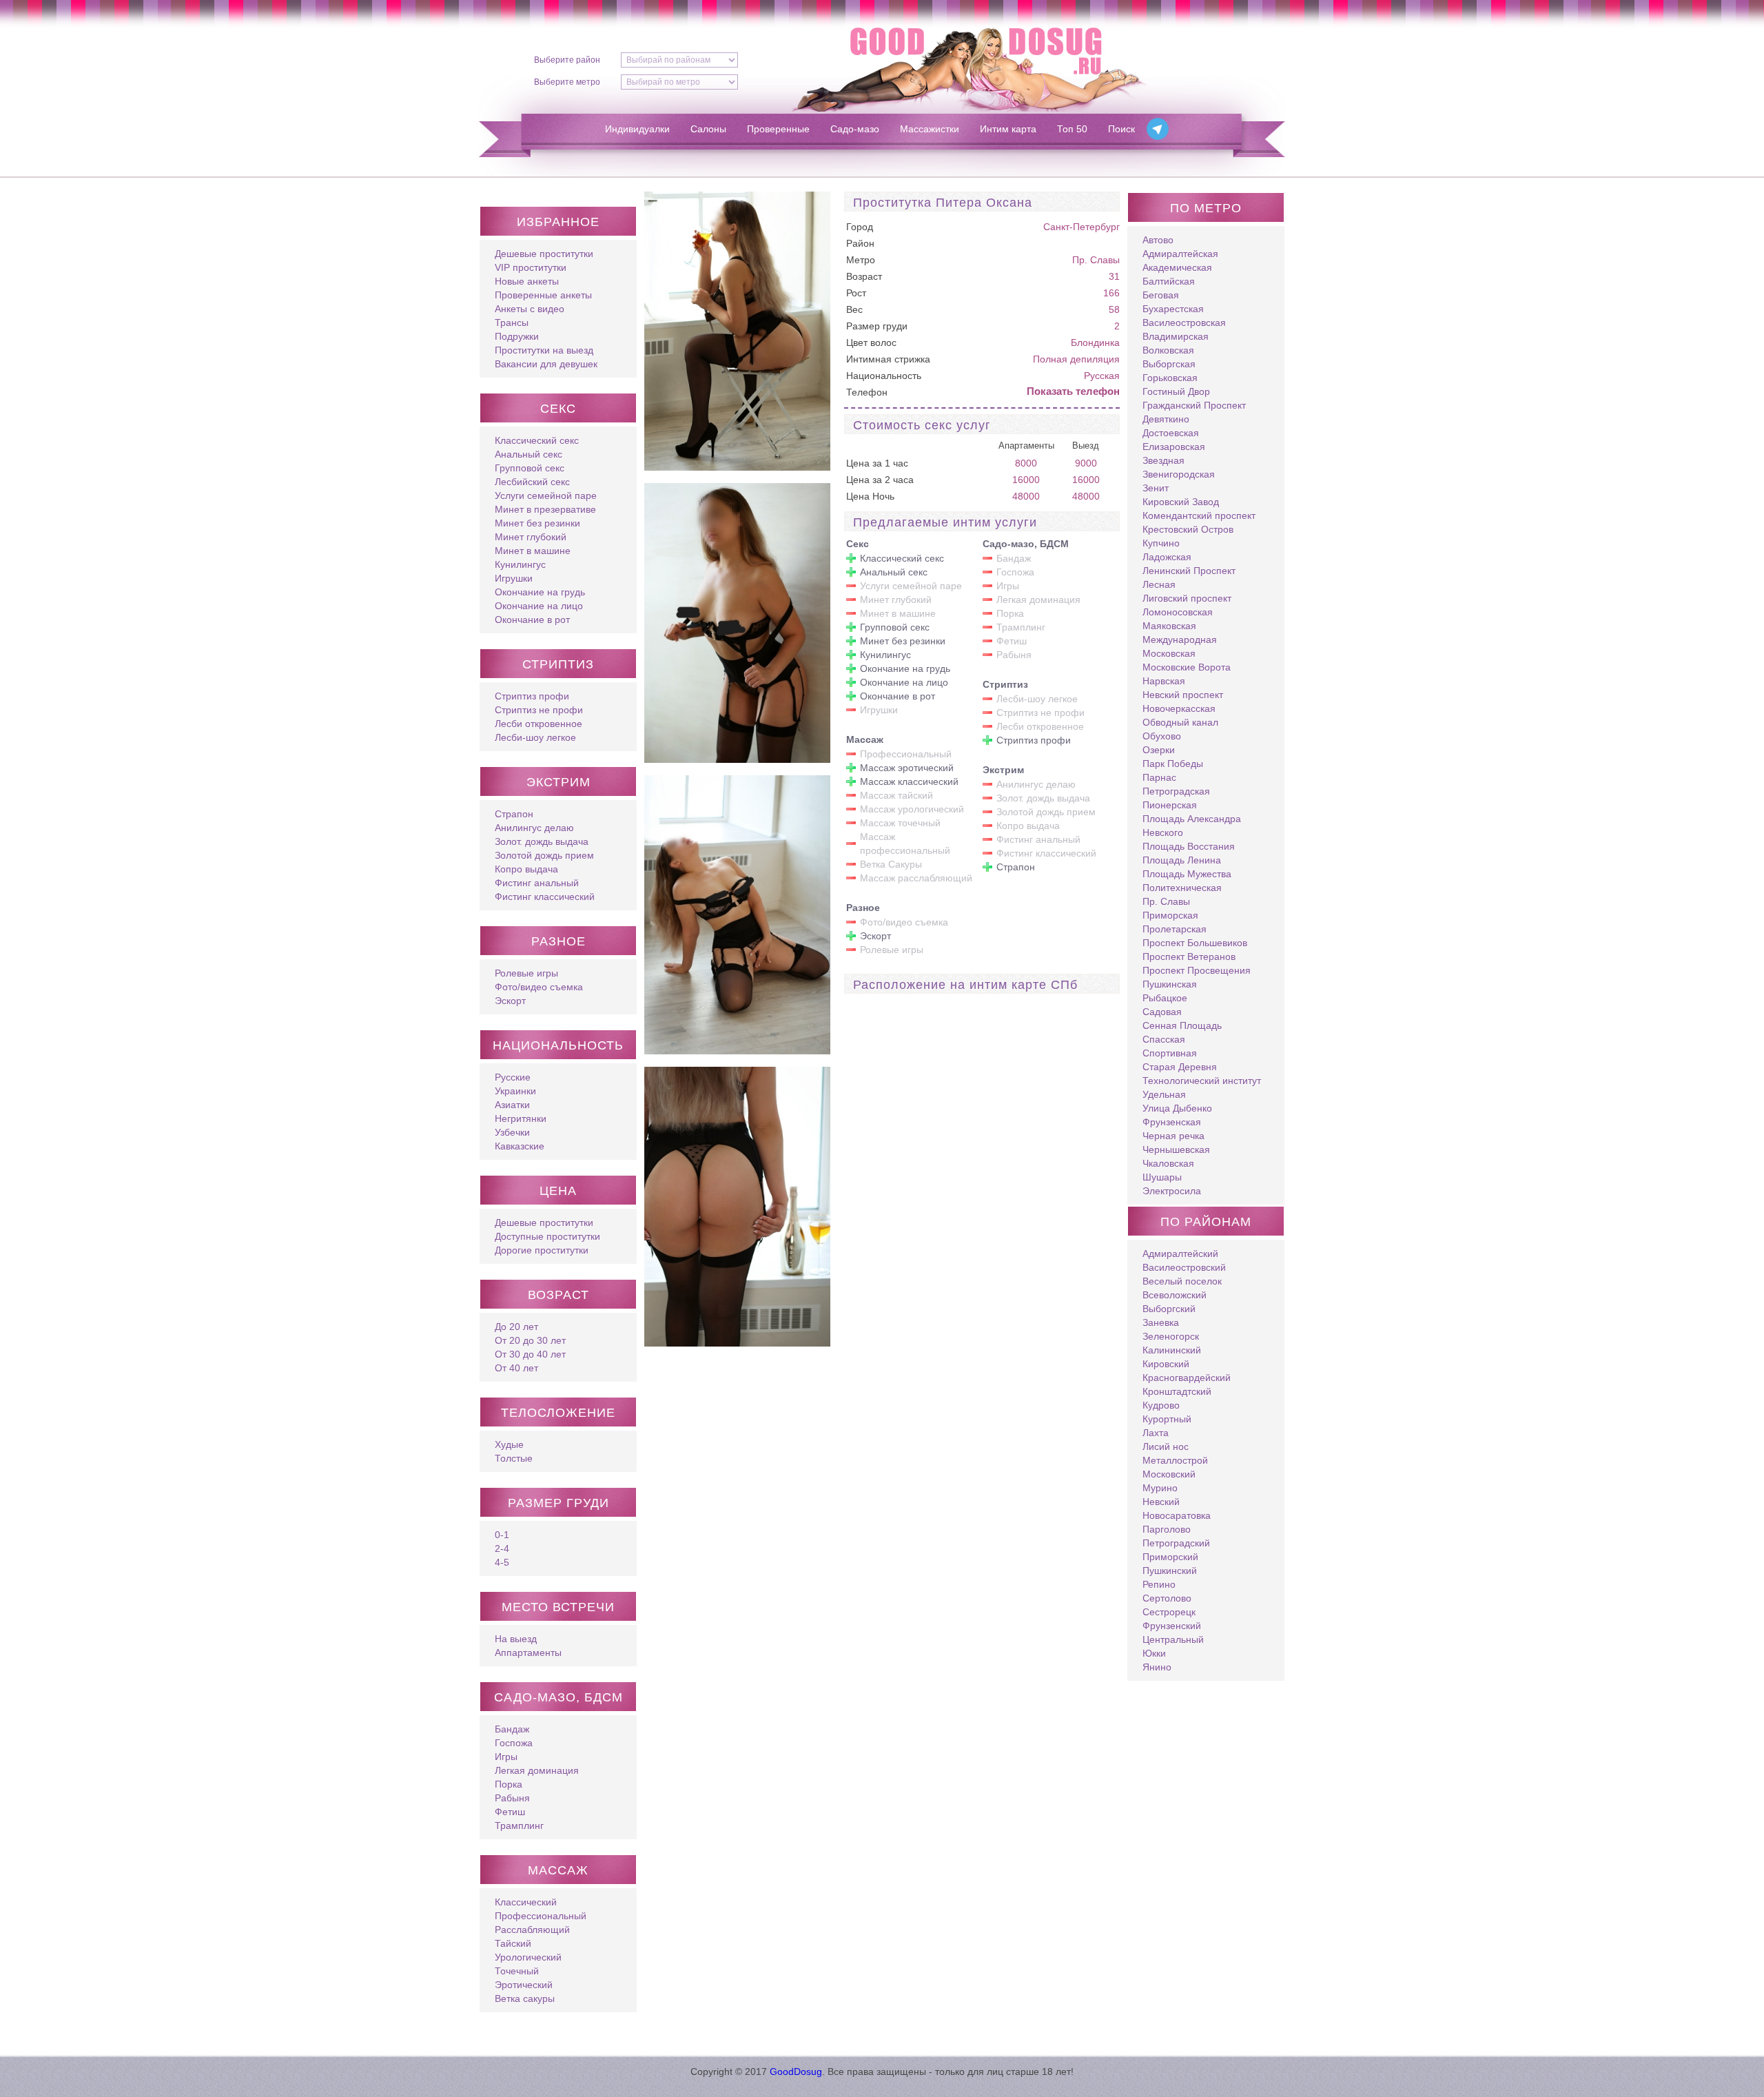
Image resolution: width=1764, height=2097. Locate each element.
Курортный (1167, 1419)
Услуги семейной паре (546, 495)
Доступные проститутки (547, 1236)
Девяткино (1166, 419)
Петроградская (1176, 791)
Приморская (1170, 915)
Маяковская (1169, 626)
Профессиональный (541, 1916)
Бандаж (512, 1729)
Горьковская (1170, 378)
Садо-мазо (855, 129)
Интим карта (1008, 129)
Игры (506, 1757)
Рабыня (512, 1798)
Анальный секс (529, 454)
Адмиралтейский (1180, 1254)
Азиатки (512, 1105)
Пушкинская (1170, 984)
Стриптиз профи (532, 696)
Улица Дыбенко (1177, 1108)
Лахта (1156, 1433)
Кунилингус (520, 564)
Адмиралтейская (1180, 254)
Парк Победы (1173, 764)
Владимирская (1176, 336)
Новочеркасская (1179, 708)
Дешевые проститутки (544, 254)
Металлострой (1175, 1460)
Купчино (1161, 543)
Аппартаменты (528, 1653)
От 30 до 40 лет (530, 1354)
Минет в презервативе (545, 509)
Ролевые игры (526, 973)
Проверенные (778, 129)
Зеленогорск (1171, 1336)
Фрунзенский (1172, 1626)
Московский (1169, 1474)
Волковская (1168, 350)
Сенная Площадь (1182, 1025)
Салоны (708, 129)
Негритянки (521, 1118)
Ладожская (1167, 557)
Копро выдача (526, 869)
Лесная (1159, 584)
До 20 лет (516, 1327)
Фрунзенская (1172, 1122)
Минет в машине (533, 551)
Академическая (1177, 267)
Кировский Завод (1181, 502)
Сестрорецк (1169, 1612)
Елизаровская (1174, 447)
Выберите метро (567, 82)
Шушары (1162, 1177)
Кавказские (520, 1146)
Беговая (1161, 295)
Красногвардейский (1187, 1378)
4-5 (502, 1562)
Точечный (517, 1971)
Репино (1159, 1584)
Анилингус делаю (534, 828)
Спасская (1164, 1039)
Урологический (528, 1957)
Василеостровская (1184, 323)
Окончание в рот (532, 620)
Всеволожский (1175, 1295)
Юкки (1154, 1653)
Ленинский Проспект (1189, 571)
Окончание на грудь (540, 592)
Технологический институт (1202, 1081)
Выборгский (1169, 1309)
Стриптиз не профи (539, 710)
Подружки (517, 336)
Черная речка (1173, 1136)
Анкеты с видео (530, 309)
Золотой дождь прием (544, 855)
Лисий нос (1166, 1446)
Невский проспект (1183, 695)
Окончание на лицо (539, 606)
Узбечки (512, 1132)
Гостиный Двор (1176, 391)
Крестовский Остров (1188, 529)
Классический (526, 1902)
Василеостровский (1184, 1267)
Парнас (1159, 777)
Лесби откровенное (539, 724)
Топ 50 (1072, 129)
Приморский (1170, 1557)
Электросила (1172, 1191)
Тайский (513, 1943)
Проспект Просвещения (1197, 970)
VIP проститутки (531, 267)
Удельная (1164, 1094)
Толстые (514, 1458)
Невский (1161, 1502)
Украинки (515, 1091)
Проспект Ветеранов (1189, 957)
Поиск (1121, 129)
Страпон (514, 814)
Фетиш (510, 1812)
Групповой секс (530, 468)
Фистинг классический (545, 897)
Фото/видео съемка (539, 987)
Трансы (512, 323)
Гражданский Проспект (1194, 405)
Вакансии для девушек (546, 364)
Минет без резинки (537, 523)
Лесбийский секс (532, 482)
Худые (509, 1444)
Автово (1158, 240)
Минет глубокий (531, 537)
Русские (513, 1077)
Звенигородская (1179, 474)
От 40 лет (516, 1368)
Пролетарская (1175, 929)
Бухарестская (1173, 309)
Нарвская (1164, 681)
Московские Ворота (1187, 667)
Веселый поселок (1182, 1281)
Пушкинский (1170, 1571)
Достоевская (1171, 433)
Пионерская (1170, 805)
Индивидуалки (637, 129)
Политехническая (1182, 888)
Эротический (524, 1985)
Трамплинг (519, 1825)
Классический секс (537, 440)
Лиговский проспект (1187, 598)
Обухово (1162, 736)
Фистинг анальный (537, 883)
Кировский (1166, 1364)
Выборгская (1169, 364)
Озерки (1159, 750)
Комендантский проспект (1199, 515)
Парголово (1167, 1529)
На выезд (516, 1639)
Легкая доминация (537, 1770)
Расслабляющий (532, 1930)
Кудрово (1161, 1405)
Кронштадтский (1177, 1391)
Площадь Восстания (1189, 846)
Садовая (1162, 1012)
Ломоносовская (1178, 612)
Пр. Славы (1096, 260)
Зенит (1156, 488)
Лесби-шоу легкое (535, 737)
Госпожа (514, 1743)
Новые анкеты (527, 281)
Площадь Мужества (1187, 874)
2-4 (502, 1548)
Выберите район (567, 60)
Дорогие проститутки (542, 1250)
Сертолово (1167, 1598)
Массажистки (930, 129)
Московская (1169, 653)
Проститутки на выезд (544, 350)
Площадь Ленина (1182, 860)
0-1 (502, 1535)
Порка (509, 1784)
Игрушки (514, 578)
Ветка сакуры (525, 1998)
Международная (1180, 640)
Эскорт (510, 1001)
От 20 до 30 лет (530, 1340)
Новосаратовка (1177, 1515)
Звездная (1163, 460)
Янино (1157, 1667)
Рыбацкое (1165, 998)
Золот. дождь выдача (542, 841)
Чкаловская (1168, 1163)
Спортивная (1170, 1053)
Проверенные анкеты (543, 295)
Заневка (1161, 1322)
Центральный (1173, 1639)
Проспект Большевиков (1195, 943)
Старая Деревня (1180, 1067)
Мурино (1160, 1488)
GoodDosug (796, 2072)
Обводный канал (1180, 722)
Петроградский (1176, 1543)
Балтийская (1169, 281)
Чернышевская (1176, 1149)
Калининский (1172, 1350)
